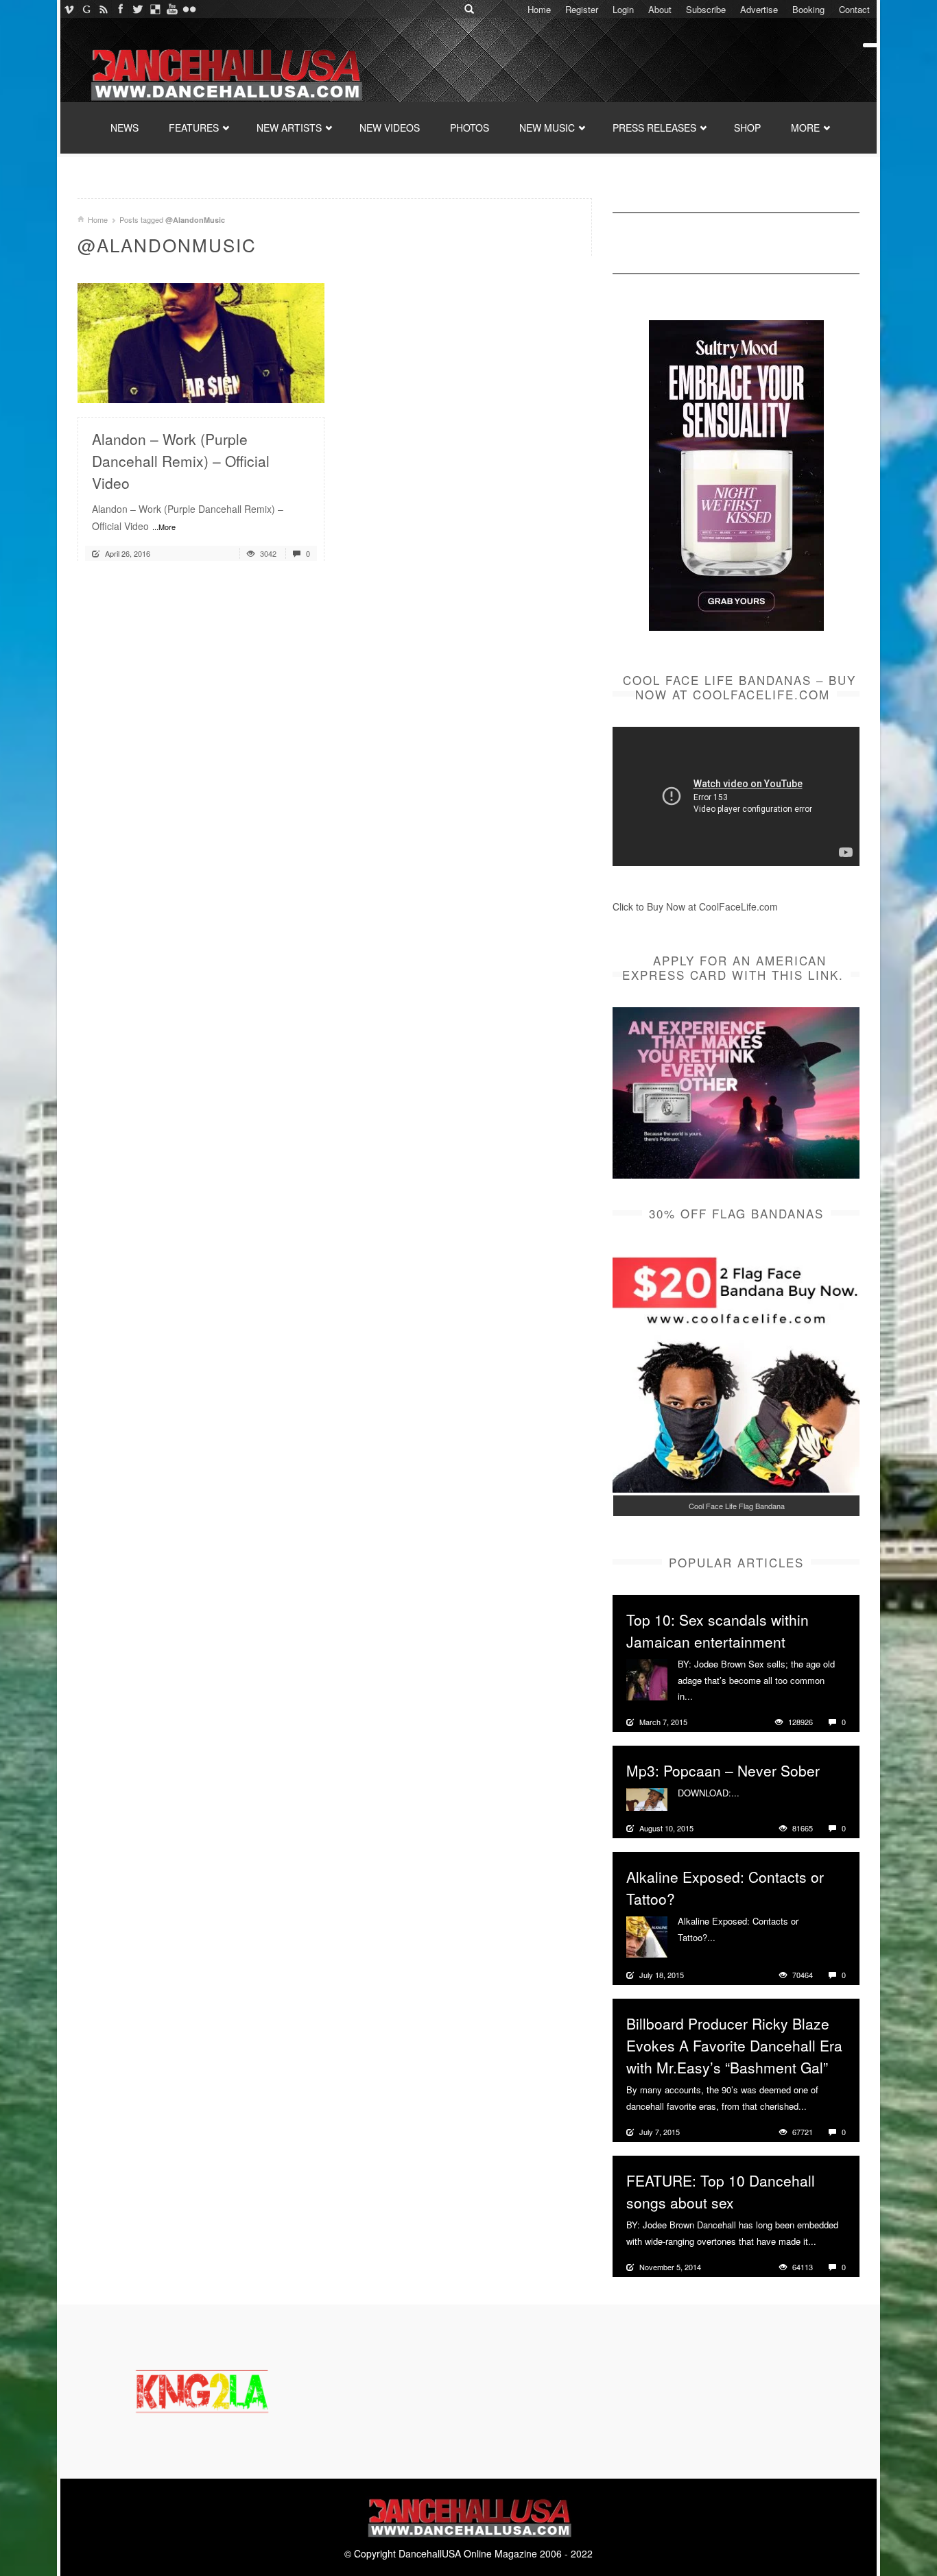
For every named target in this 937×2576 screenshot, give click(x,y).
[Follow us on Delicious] (155, 9)
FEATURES (194, 128)
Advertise (759, 9)
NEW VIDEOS (390, 128)
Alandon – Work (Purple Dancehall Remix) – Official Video (181, 461)
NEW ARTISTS (289, 128)
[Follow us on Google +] (86, 9)
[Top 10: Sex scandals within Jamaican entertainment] (647, 1678)
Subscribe (706, 9)
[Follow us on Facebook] (120, 9)
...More (164, 527)
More (705, 1696)
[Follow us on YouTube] (172, 9)
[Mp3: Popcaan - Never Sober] (647, 1798)
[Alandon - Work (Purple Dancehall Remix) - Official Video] (201, 341)
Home (539, 9)
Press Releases (654, 128)
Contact (854, 9)
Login (623, 9)
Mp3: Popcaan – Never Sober (723, 1770)
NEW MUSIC (547, 128)
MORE (805, 128)
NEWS (124, 128)
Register (582, 9)
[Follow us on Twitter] (138, 9)
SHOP (747, 128)
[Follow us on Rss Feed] (103, 9)
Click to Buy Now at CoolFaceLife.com (695, 906)
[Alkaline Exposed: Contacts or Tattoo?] (647, 1936)
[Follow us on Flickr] (189, 9)
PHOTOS (470, 128)
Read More (277, 387)
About (660, 9)
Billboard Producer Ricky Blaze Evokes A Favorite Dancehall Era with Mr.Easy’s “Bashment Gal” (734, 2045)
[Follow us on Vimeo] (69, 9)
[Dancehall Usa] (225, 72)
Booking (808, 9)
